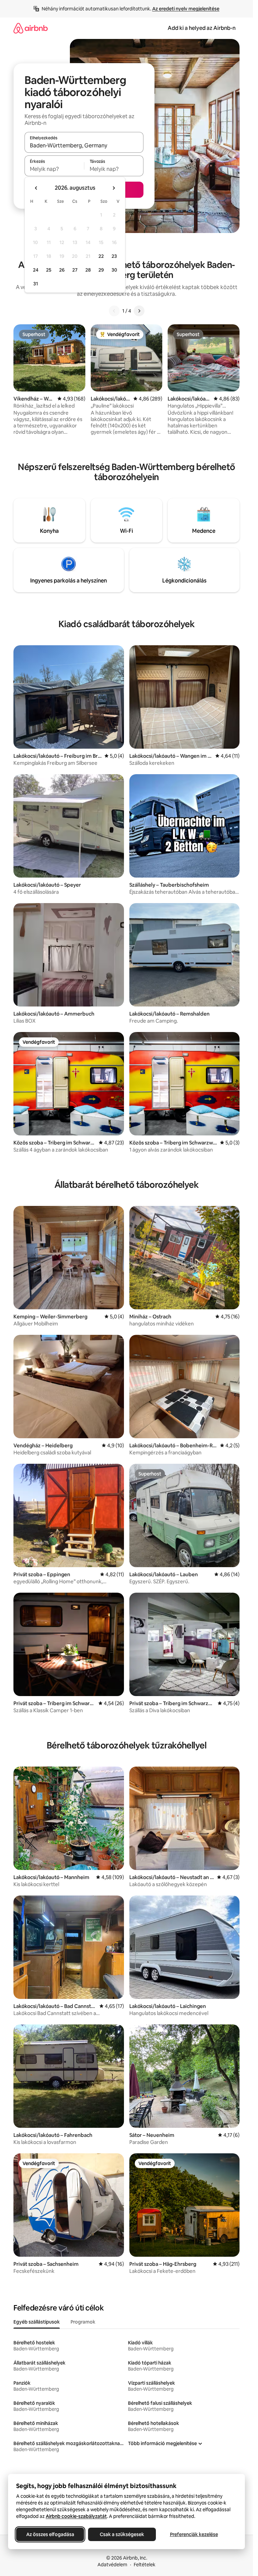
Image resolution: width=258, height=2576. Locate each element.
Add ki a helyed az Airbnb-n (202, 28)
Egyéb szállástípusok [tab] (37, 2322)
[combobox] (84, 145)
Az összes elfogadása (50, 2534)
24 (36, 270)
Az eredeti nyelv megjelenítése (186, 9)
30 (114, 270)
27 (75, 270)
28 (88, 270)
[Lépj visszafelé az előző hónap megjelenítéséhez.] (36, 188)
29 (101, 270)
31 (36, 284)
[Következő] (139, 311)
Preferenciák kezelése (194, 2534)
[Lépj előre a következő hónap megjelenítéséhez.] (114, 188)
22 (101, 256)
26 (62, 270)
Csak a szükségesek (122, 2534)
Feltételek (145, 2565)
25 (49, 270)
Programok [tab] (83, 2322)
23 (114, 256)
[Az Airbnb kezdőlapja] (31, 28)
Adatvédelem (112, 2565)
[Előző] (114, 311)
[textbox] (54, 169)
